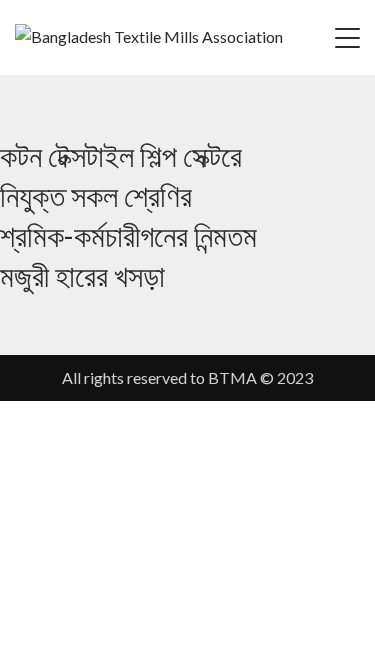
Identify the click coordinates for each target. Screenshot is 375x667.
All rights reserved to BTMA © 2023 (187, 377)
